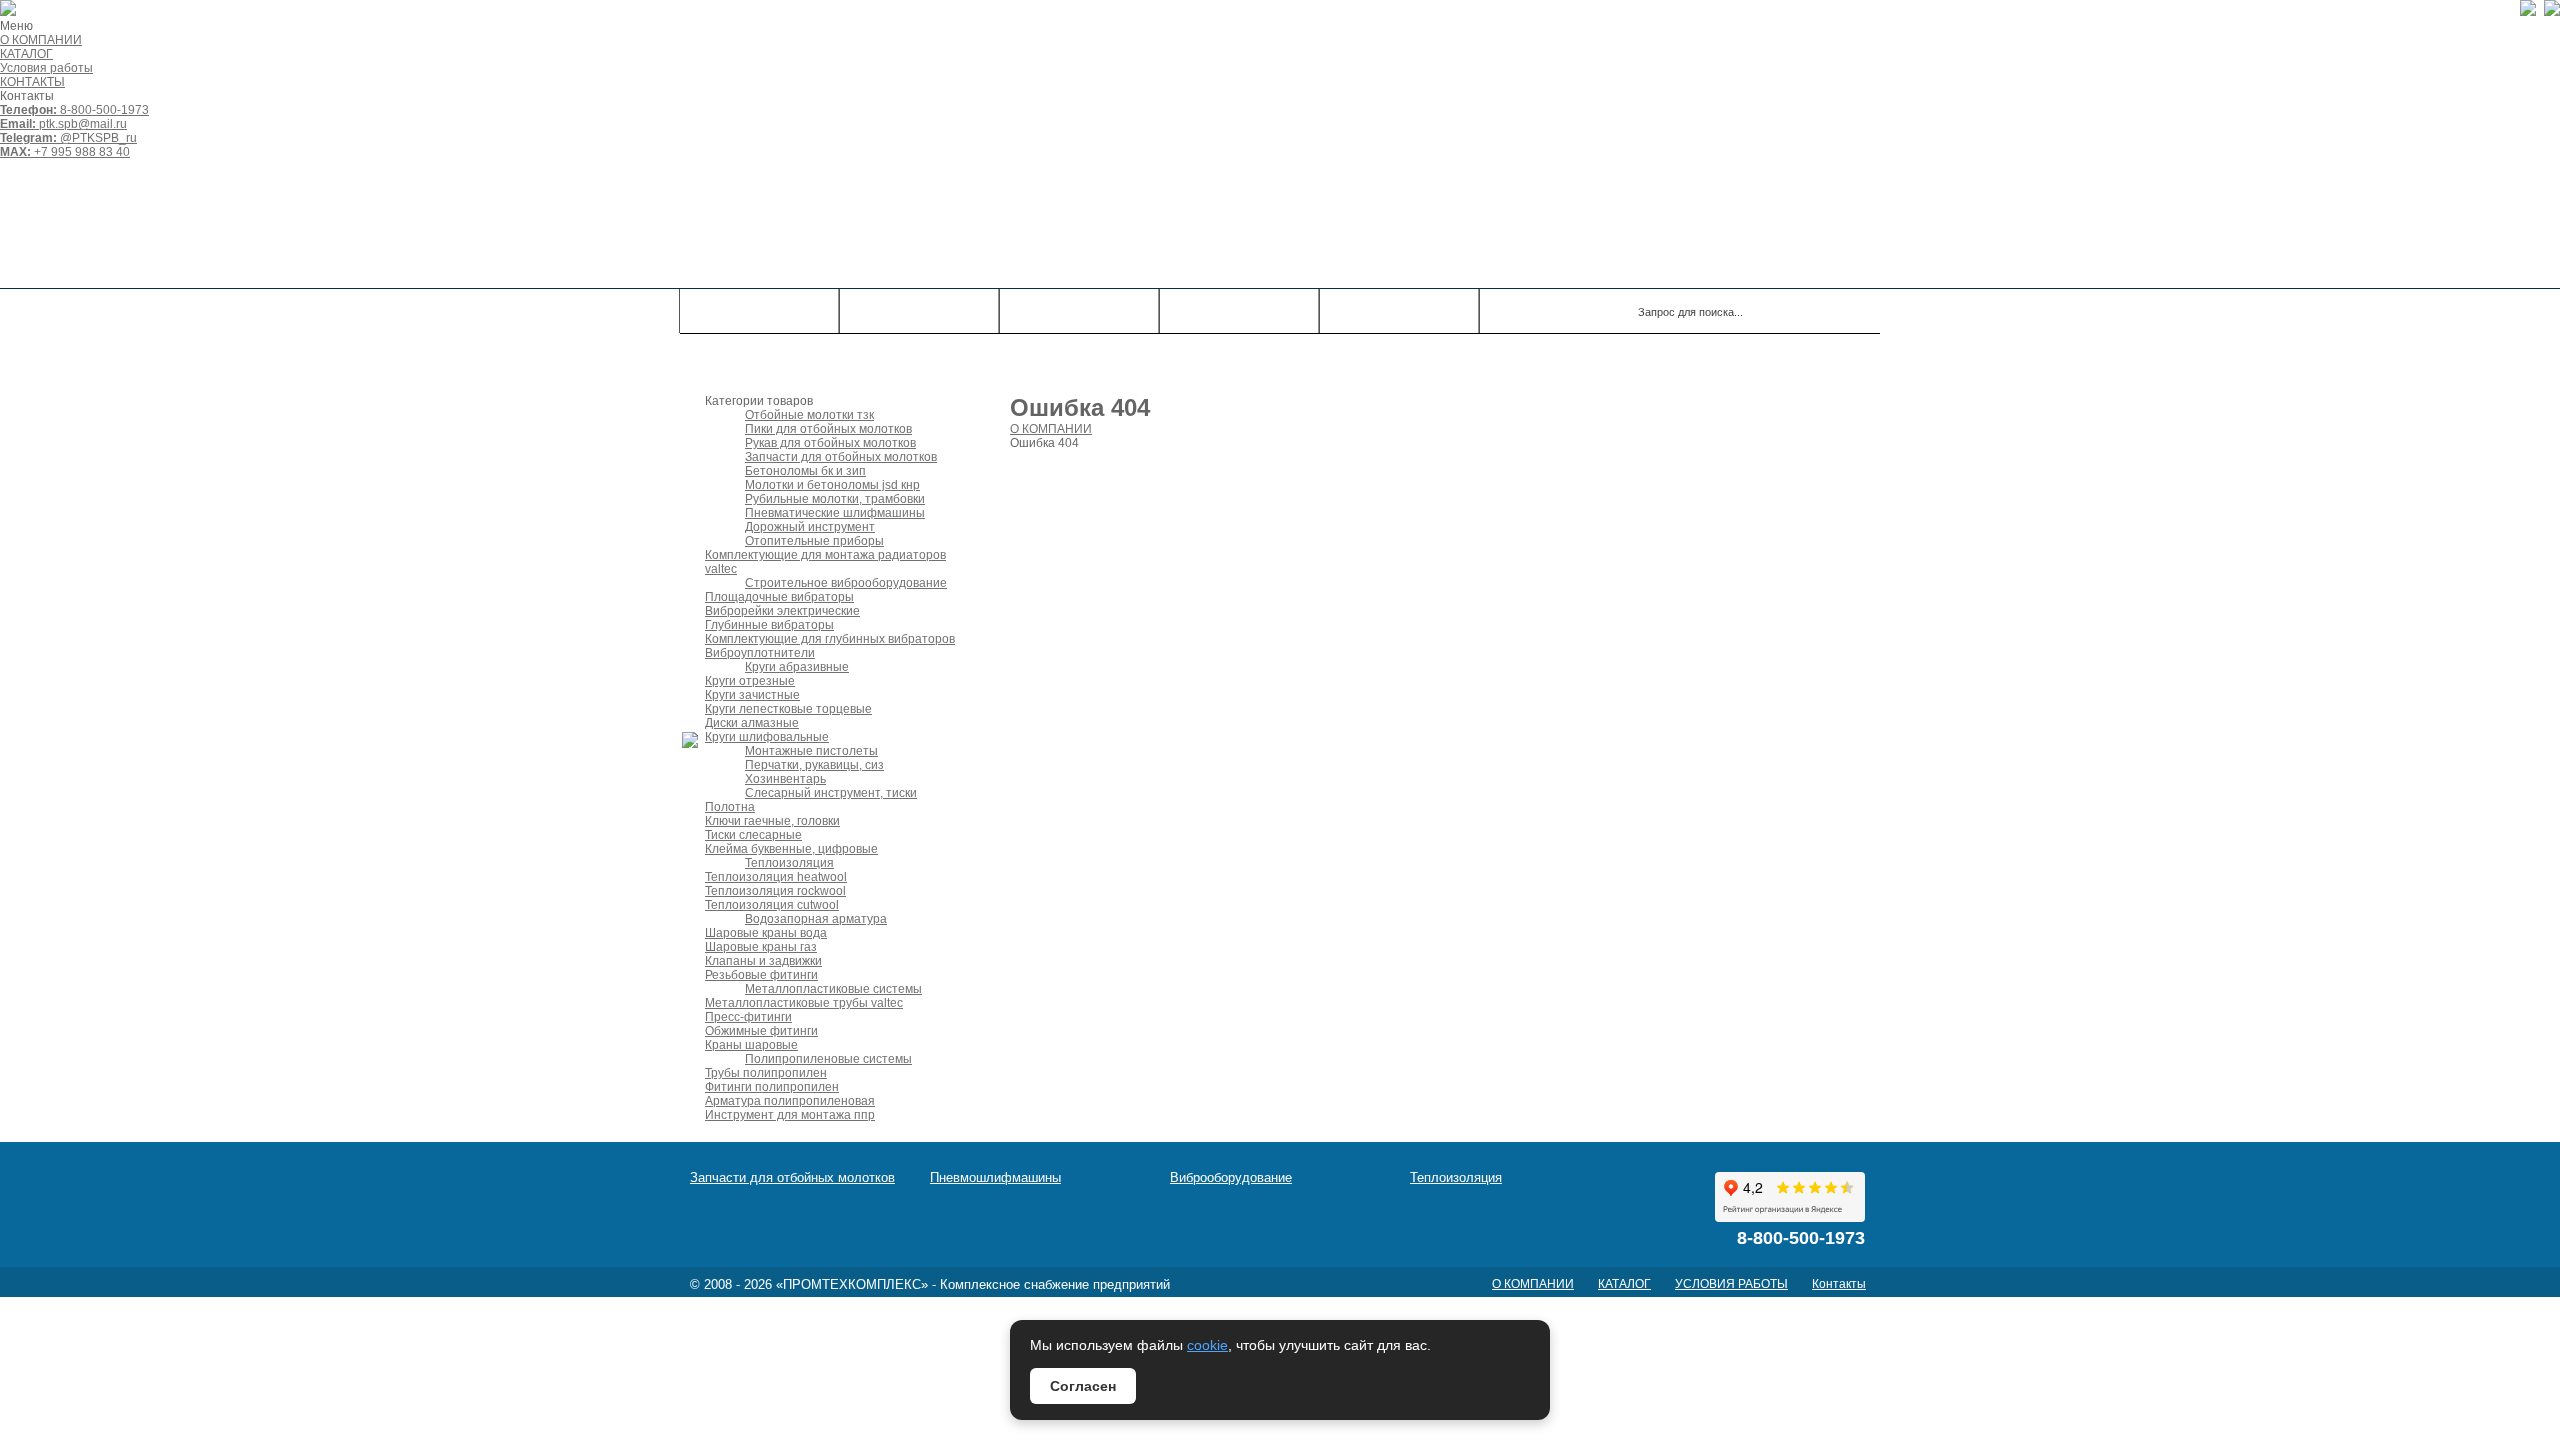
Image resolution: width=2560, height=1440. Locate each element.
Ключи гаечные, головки (772, 821)
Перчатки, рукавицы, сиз (814, 765)
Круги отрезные (750, 681)
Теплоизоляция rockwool (775, 891)
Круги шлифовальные (767, 737)
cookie (1207, 1345)
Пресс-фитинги (748, 1017)
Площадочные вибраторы (779, 597)
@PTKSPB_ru (68, 138)
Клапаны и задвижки (763, 961)
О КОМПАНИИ (41, 40)
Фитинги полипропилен (772, 1087)
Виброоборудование (1231, 1177)
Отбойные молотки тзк (809, 415)
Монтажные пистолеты (811, 751)
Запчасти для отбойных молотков (841, 457)
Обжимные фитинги (761, 1031)
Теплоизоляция (789, 863)
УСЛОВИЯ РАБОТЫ (1731, 1284)
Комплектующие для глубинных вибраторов (830, 639)
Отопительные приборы (814, 541)
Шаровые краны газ (761, 947)
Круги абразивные (797, 667)
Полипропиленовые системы (828, 1059)
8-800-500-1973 (74, 110)
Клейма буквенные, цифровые (791, 849)
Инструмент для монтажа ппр (790, 1115)
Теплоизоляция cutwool (772, 905)
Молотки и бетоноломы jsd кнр (832, 485)
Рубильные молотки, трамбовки (835, 499)
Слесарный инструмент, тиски (831, 793)
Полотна (730, 807)
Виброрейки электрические (782, 611)
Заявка (1399, 311)
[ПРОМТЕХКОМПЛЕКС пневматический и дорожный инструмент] (965, 223)
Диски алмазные (752, 723)
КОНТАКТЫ (32, 82)
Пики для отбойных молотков (828, 429)
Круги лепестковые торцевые (788, 709)
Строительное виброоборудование (846, 583)
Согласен (1083, 1386)
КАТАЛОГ (26, 54)
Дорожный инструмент (810, 527)
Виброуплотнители (760, 653)
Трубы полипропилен (766, 1073)
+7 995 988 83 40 (65, 152)
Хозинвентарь (785, 779)
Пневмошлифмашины (995, 1177)
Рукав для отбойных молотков (830, 443)
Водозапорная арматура (816, 919)
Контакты (1239, 311)
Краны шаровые (751, 1045)
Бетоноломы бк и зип (805, 471)
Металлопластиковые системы (833, 989)
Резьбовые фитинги (761, 975)
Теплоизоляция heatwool (776, 877)
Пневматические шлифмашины (835, 513)
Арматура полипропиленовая (790, 1101)
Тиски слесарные (753, 835)
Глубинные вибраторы (769, 625)
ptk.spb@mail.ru (63, 124)
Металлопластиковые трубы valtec (804, 1003)
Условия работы (46, 68)
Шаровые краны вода (766, 933)
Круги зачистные (752, 695)
